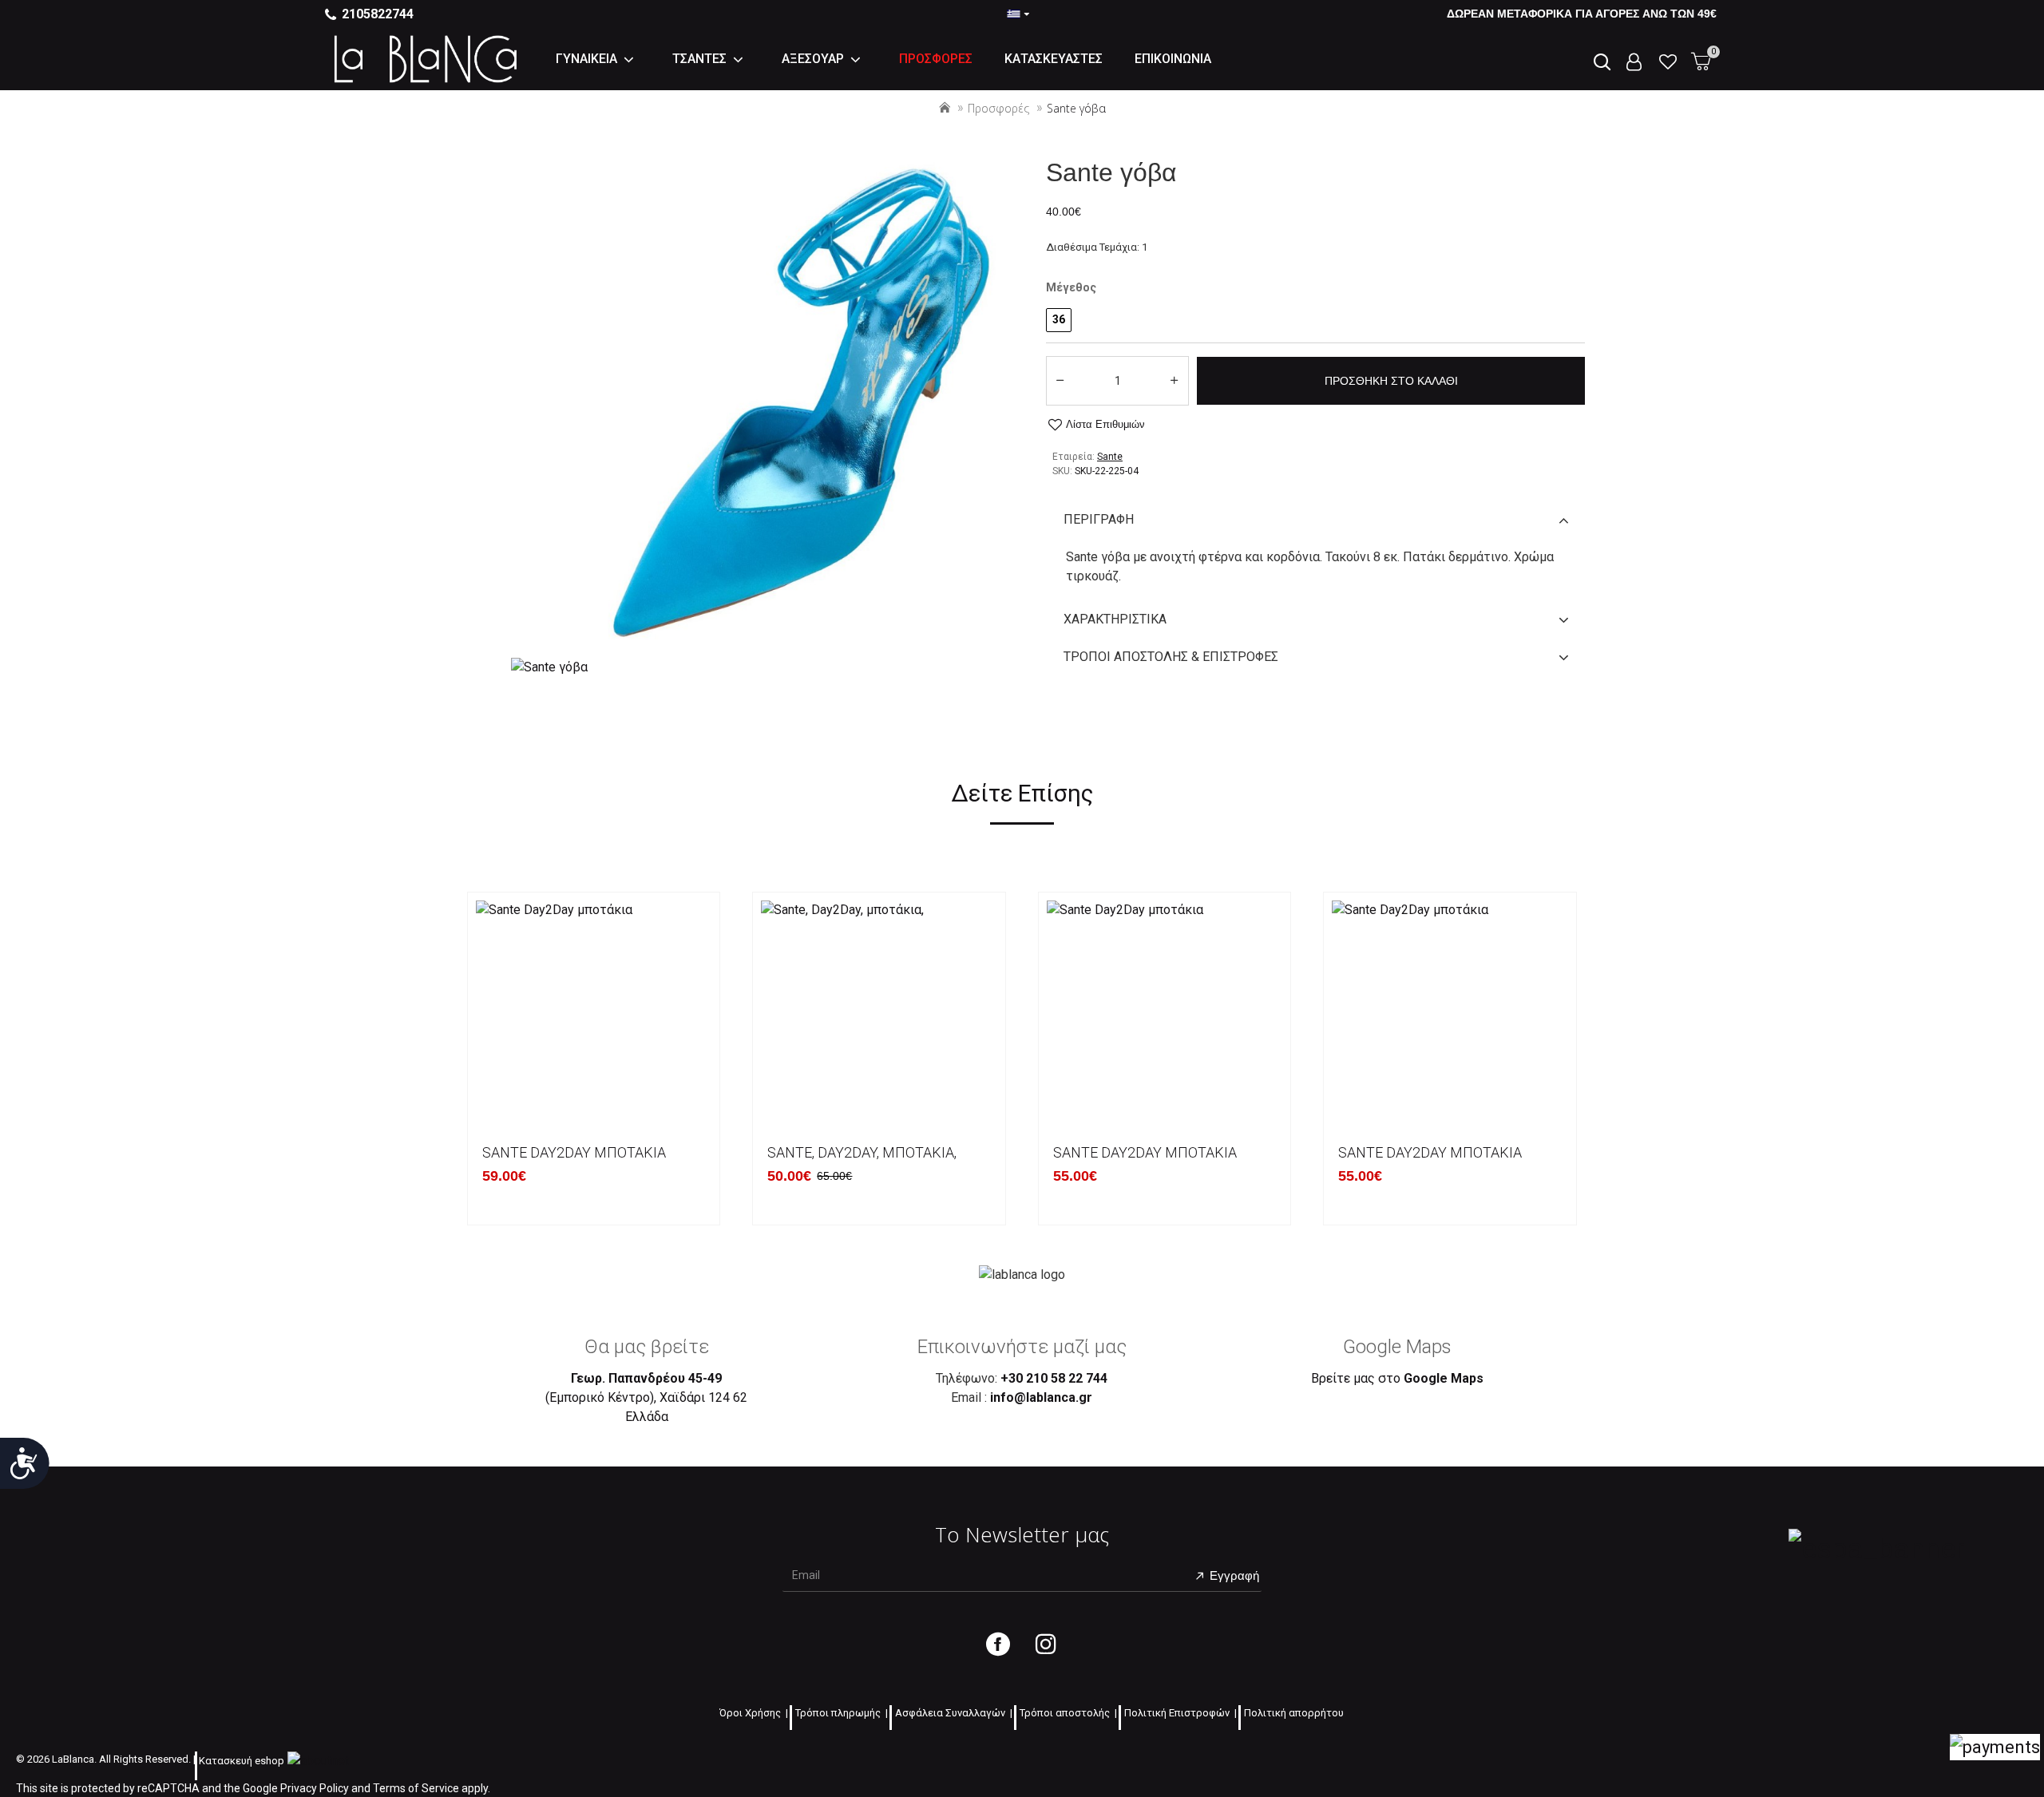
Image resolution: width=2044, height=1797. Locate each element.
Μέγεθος (1071, 287)
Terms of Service (416, 1788)
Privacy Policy (315, 1788)
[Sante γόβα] (549, 667)
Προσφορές (998, 108)
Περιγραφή (1099, 519)
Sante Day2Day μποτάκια (574, 1152)
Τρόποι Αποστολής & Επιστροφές (1171, 657)
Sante (1110, 457)
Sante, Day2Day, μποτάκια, (862, 1152)
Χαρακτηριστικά (1115, 619)
